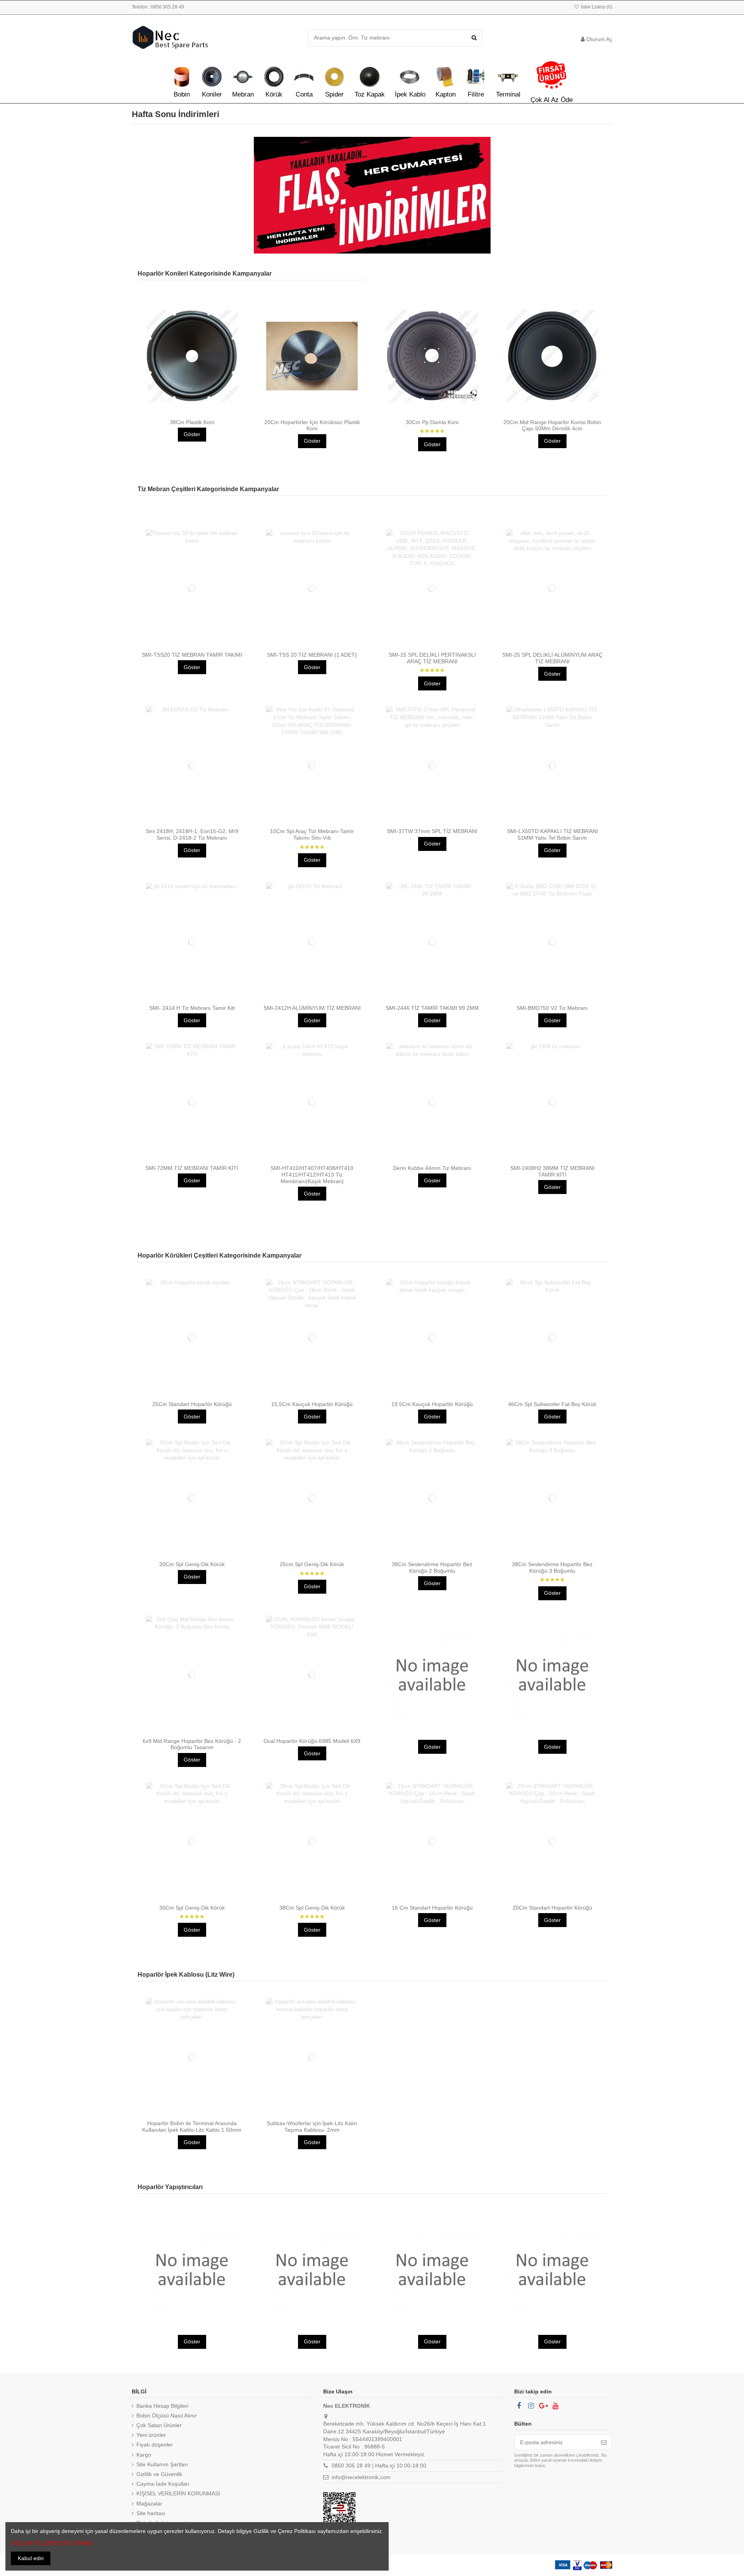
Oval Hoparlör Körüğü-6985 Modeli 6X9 (312, 1741)
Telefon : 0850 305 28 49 (158, 7)
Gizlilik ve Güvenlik (159, 2474)
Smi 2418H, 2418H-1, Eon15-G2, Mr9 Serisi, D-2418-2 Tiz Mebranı (192, 834)
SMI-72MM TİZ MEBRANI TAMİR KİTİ (192, 1168)
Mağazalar (149, 2504)
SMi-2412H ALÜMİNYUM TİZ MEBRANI (312, 1008)
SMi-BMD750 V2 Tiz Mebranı (552, 1008)
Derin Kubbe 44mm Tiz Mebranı (432, 1168)
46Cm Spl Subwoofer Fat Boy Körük (552, 1404)
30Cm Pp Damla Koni (432, 422)
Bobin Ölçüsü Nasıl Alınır (167, 2416)
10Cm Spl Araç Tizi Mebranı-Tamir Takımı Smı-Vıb (312, 834)
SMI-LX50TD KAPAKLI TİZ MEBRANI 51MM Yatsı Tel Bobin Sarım (552, 834)
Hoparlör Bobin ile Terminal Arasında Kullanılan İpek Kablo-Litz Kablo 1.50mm (192, 2127)
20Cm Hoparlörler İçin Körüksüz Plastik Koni (312, 425)
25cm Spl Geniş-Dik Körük (312, 1564)
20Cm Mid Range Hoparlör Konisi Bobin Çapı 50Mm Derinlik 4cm (552, 425)
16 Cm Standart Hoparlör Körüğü (432, 1908)
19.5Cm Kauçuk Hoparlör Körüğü (432, 1404)
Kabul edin (31, 2558)
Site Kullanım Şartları (162, 2464)
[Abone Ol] (604, 2442)
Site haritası (151, 2513)
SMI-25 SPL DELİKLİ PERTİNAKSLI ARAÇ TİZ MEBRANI (432, 658)
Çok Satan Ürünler (159, 2425)
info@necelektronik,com (361, 2477)
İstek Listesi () (596, 7)
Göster (192, 434)
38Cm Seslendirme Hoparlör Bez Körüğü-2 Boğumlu (432, 1568)
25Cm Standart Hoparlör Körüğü (192, 1404)
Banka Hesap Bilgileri (162, 2406)
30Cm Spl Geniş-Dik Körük (192, 1908)
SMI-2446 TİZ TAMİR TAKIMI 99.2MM (432, 1008)
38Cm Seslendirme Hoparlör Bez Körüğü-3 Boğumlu (552, 1568)
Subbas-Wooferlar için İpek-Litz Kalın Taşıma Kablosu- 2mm (312, 2127)
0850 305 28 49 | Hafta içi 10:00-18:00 (379, 2466)
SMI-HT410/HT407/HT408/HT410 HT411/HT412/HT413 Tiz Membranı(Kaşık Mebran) (312, 1175)
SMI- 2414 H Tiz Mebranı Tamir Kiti (192, 1008)
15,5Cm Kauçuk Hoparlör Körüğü (312, 1404)
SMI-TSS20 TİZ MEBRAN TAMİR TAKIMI (192, 655)
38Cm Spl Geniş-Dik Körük (312, 1908)
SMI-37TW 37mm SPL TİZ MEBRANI (432, 831)
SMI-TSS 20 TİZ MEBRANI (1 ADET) (312, 655)
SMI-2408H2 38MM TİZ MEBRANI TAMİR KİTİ (552, 1171)
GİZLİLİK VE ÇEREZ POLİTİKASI (52, 2543)
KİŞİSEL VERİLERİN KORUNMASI (178, 2493)
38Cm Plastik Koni (192, 422)
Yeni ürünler (151, 2435)
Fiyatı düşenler (155, 2445)
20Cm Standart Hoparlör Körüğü (552, 1908)
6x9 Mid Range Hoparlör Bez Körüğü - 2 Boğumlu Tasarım (192, 1744)
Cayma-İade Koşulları (163, 2484)
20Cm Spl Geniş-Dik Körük (192, 1564)
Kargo (144, 2455)
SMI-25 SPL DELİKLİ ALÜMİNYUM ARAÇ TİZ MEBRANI (552, 658)
